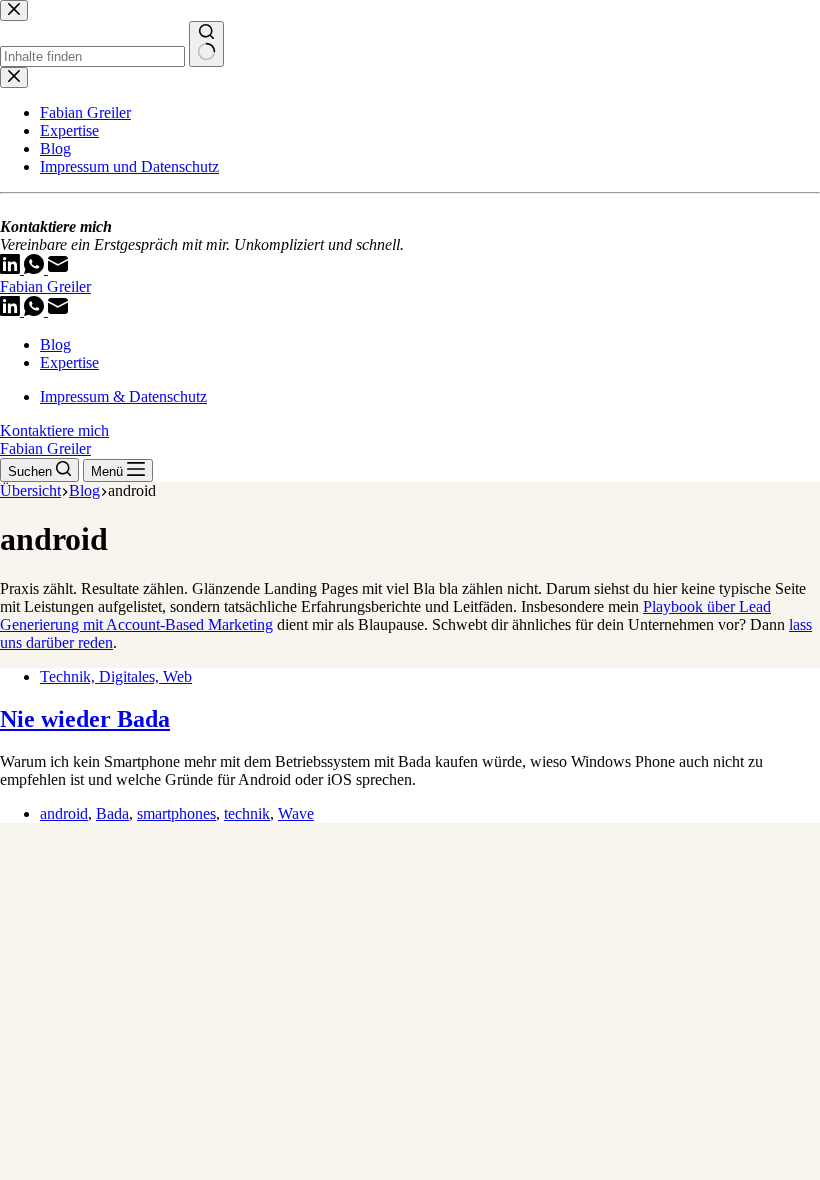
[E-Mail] (58, 310)
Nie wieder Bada (85, 719)
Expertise (69, 362)
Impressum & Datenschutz (123, 396)
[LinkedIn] (12, 310)
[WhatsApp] (36, 310)
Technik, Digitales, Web (116, 676)
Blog (55, 344)
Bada (112, 813)
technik (247, 813)
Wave (296, 813)
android (64, 813)
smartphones (176, 813)
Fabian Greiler (45, 286)
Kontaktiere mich (54, 430)
